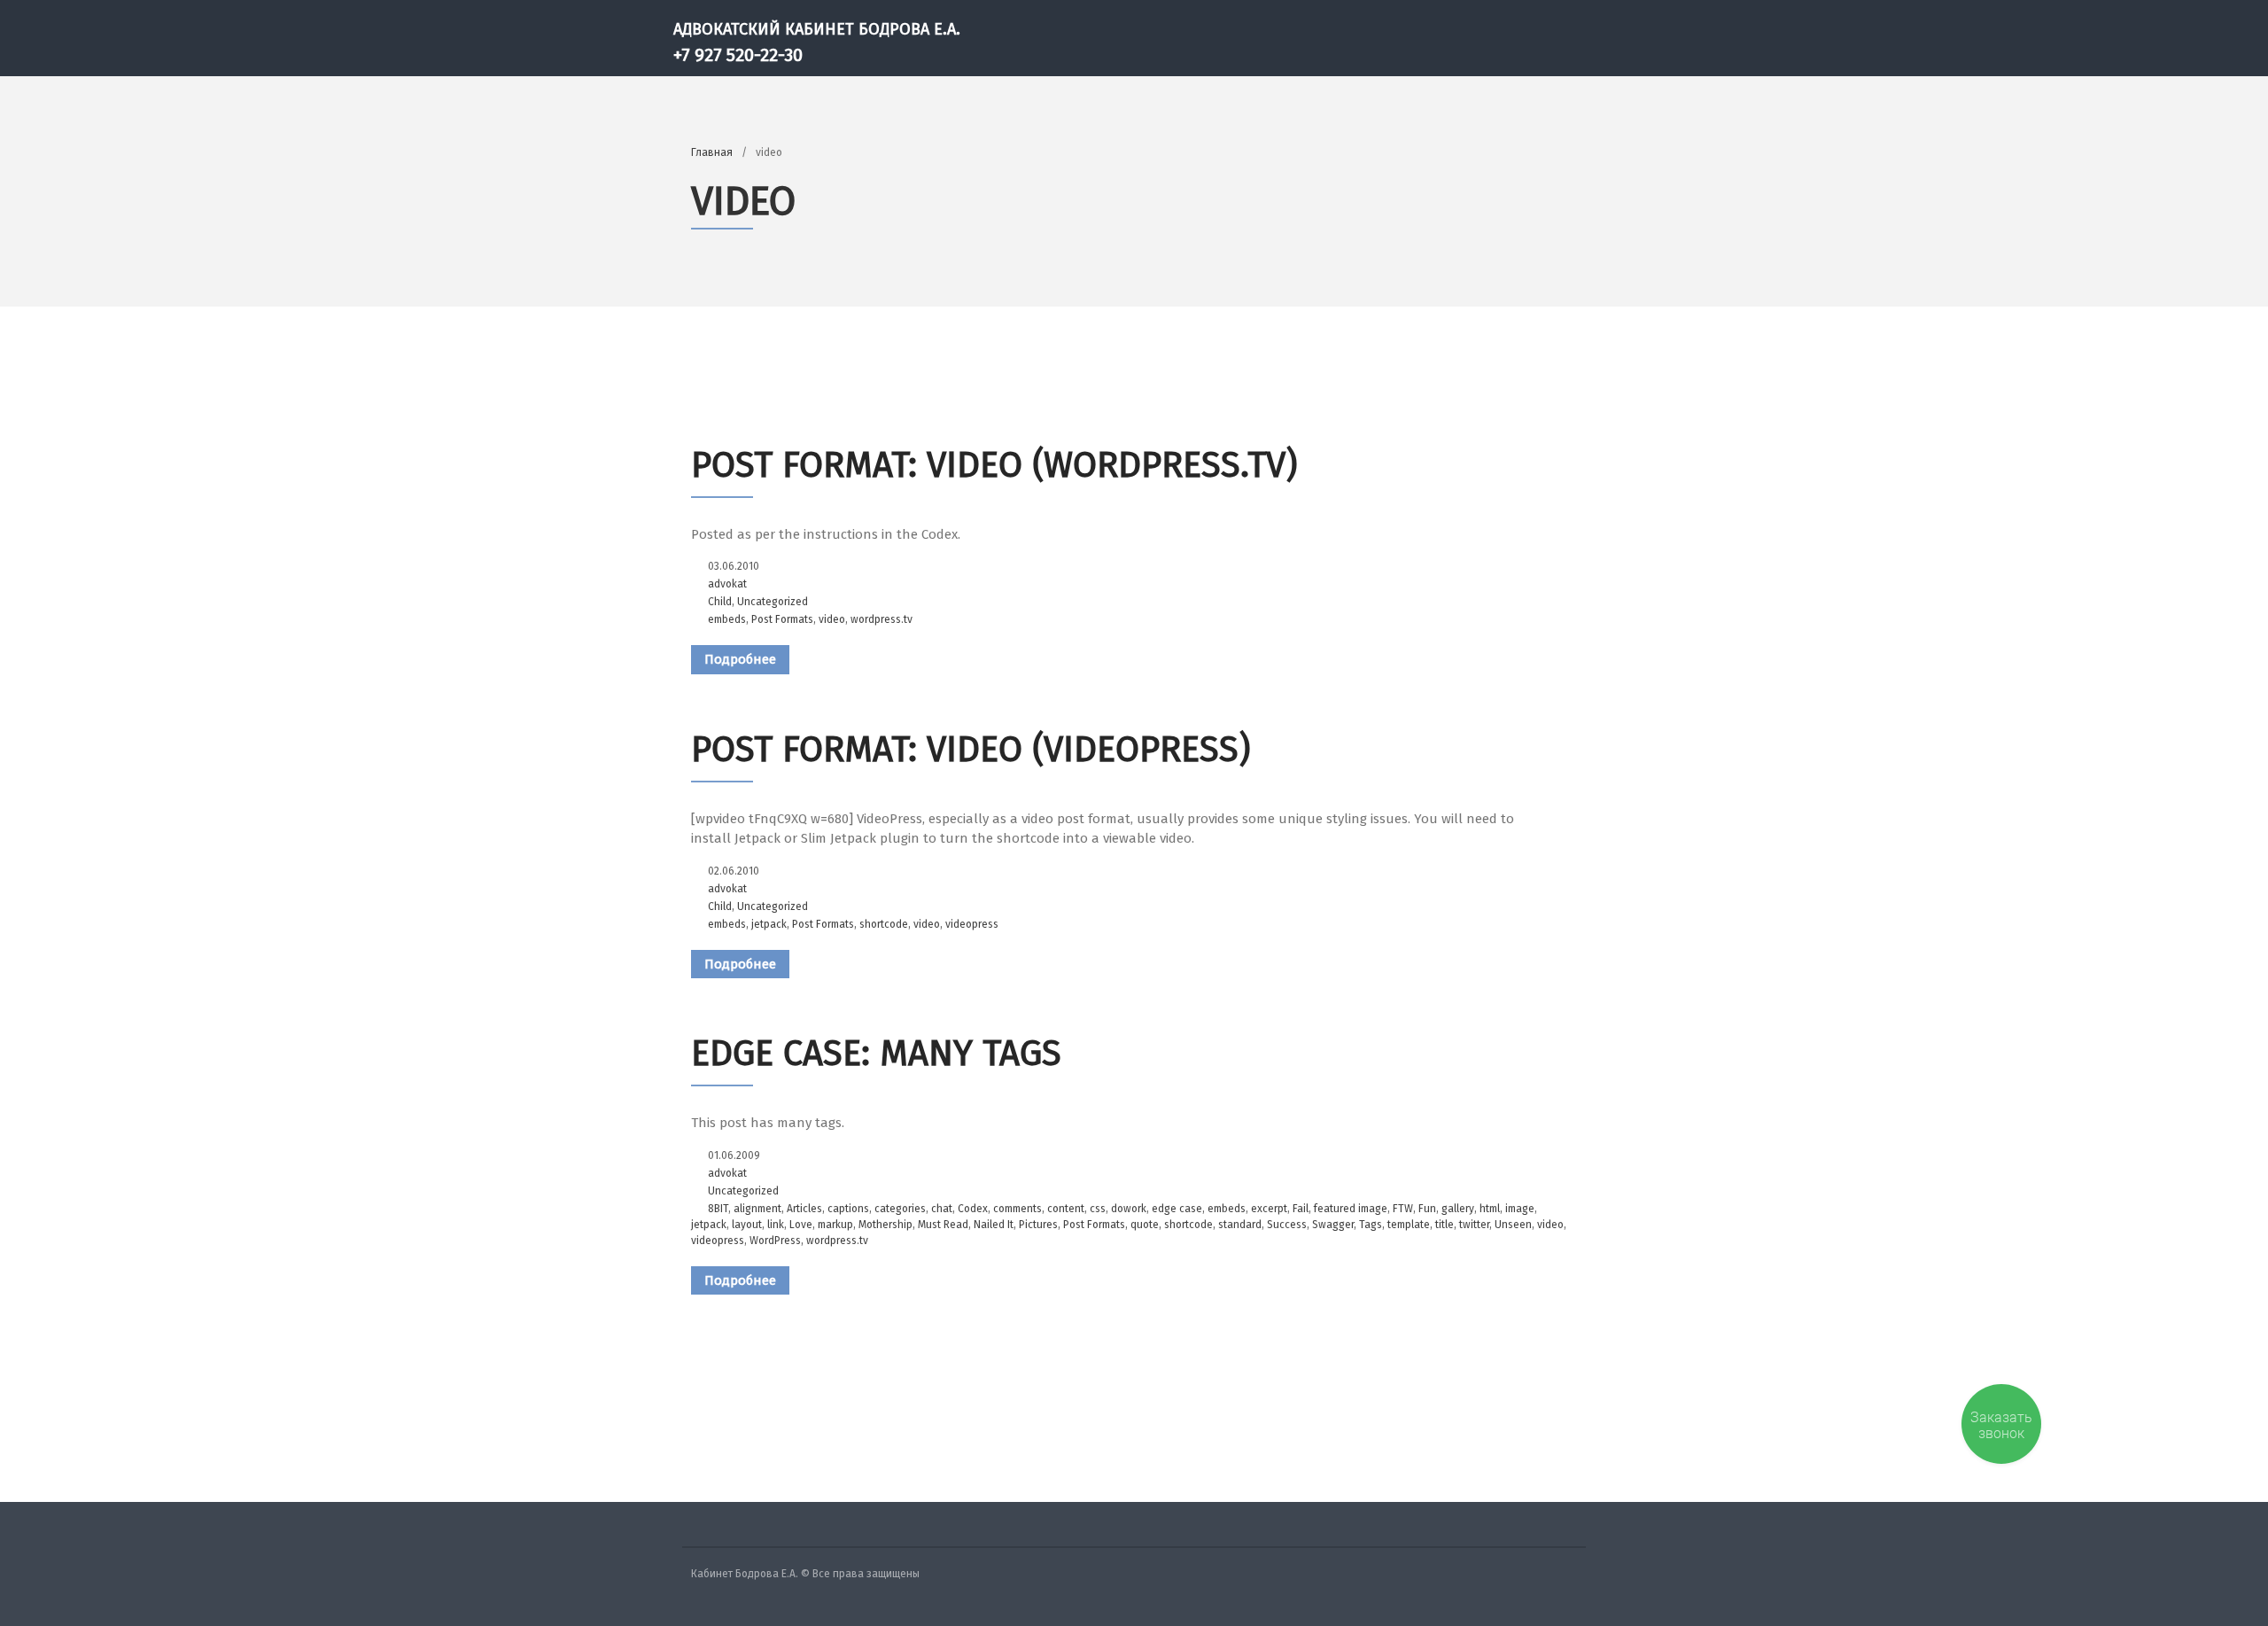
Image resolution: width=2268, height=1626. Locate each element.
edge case (1177, 1209)
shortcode (884, 924)
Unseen (1513, 1225)
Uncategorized (773, 602)
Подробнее (740, 659)
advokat (727, 584)
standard (1240, 1225)
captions (848, 1209)
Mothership (885, 1225)
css (1098, 1209)
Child (720, 602)
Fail (1301, 1209)
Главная (712, 152)
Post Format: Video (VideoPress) (971, 750)
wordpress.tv (882, 619)
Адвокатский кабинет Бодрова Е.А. (817, 29)
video (832, 619)
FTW (1403, 1209)
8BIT (718, 1209)
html (1490, 1209)
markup (835, 1225)
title (1445, 1225)
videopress (972, 924)
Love (801, 1225)
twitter (1474, 1225)
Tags (1371, 1225)
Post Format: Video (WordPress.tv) (994, 465)
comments (1017, 1209)
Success (1287, 1225)
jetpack (769, 924)
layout (747, 1225)
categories (900, 1209)
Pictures (1038, 1225)
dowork (1129, 1209)
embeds (727, 619)
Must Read (943, 1225)
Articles (804, 1209)
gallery (1458, 1209)
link (776, 1225)
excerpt (1269, 1209)
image (1520, 1209)
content (1066, 1209)
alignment (757, 1209)
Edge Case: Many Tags (876, 1054)
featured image (1351, 1209)
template (1409, 1225)
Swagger (1333, 1225)
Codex (973, 1209)
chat (942, 1209)
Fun (1427, 1209)
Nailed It (994, 1225)
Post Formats (782, 619)
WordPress (775, 1241)
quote (1145, 1225)
